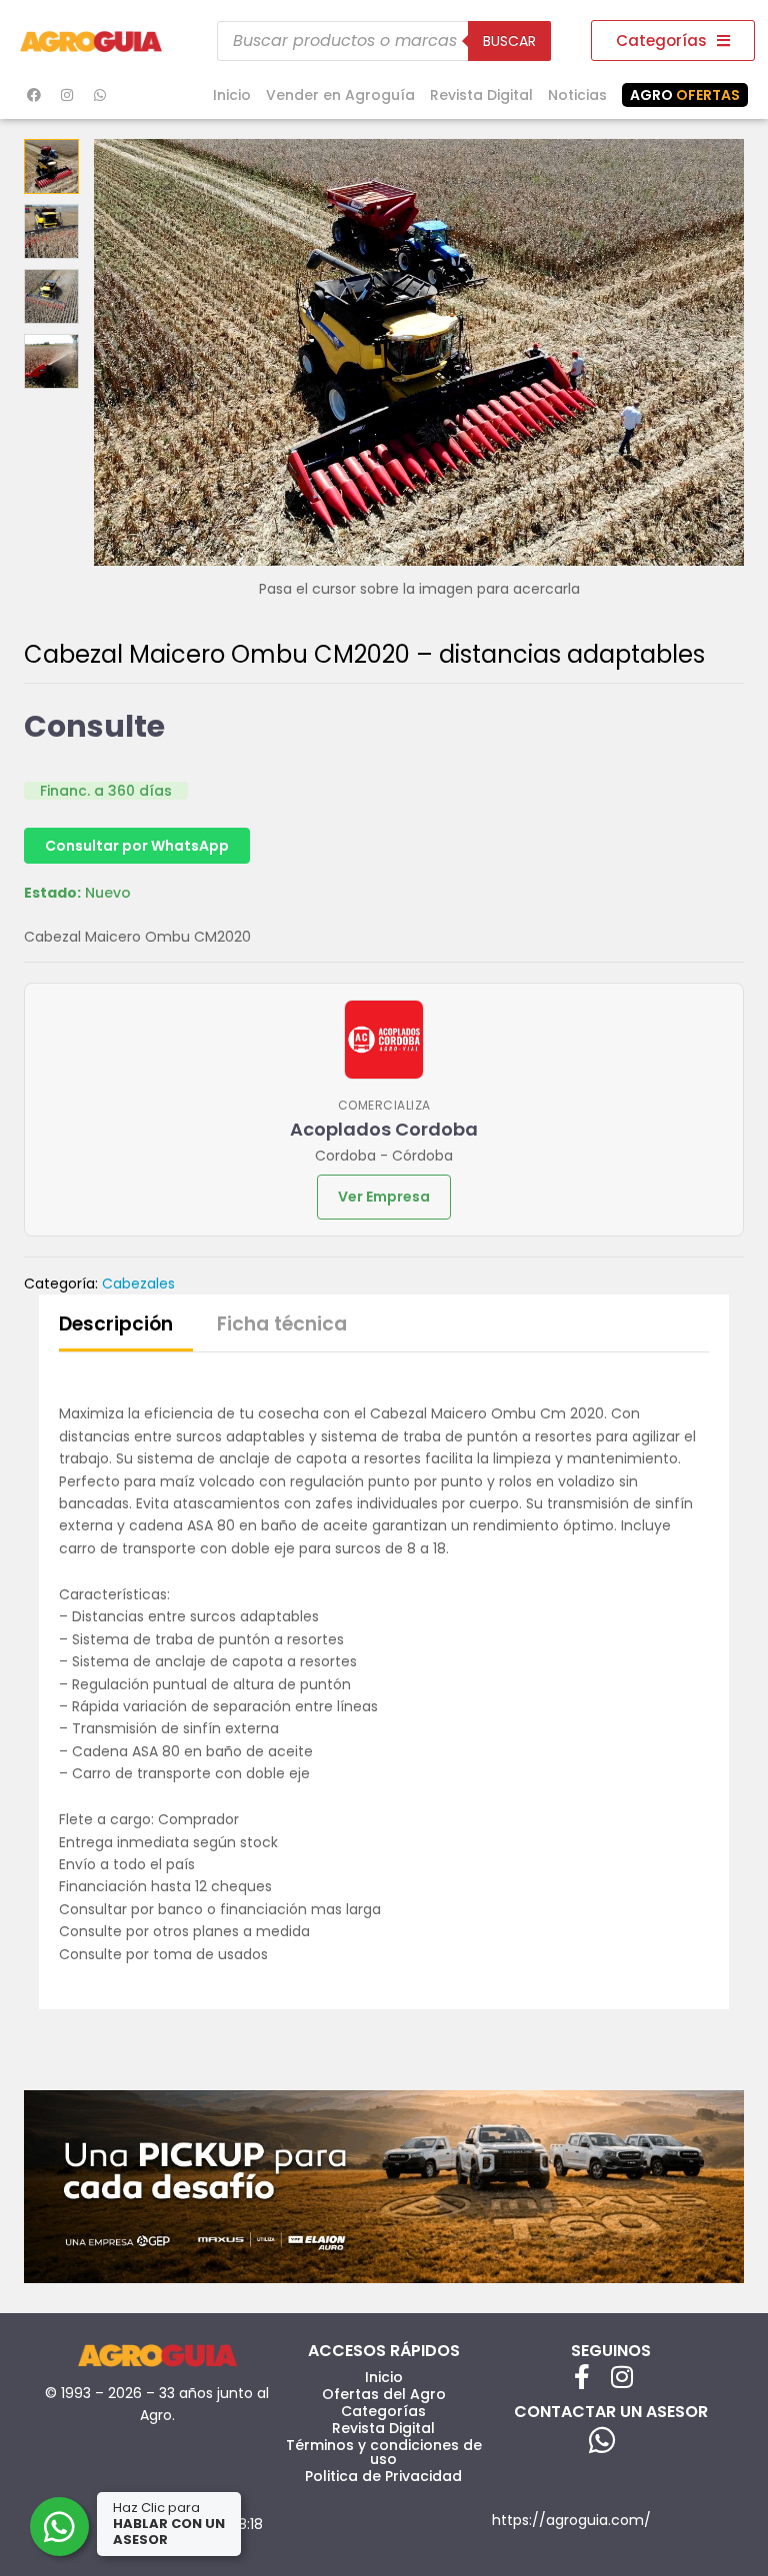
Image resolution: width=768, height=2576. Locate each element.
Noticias (577, 95)
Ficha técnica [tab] (282, 1324)
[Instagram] (67, 95)
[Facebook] (34, 95)
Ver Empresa (384, 1197)
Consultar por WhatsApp (137, 846)
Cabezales (138, 1284)
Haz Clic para (169, 2524)
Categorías (383, 2411)
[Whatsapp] (100, 95)
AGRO (685, 95)
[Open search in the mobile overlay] (383, 41)
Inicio (232, 95)
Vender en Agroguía (340, 95)
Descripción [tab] (116, 1324)
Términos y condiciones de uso (384, 2452)
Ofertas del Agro (384, 2394)
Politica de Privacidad (383, 2476)
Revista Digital (481, 95)
